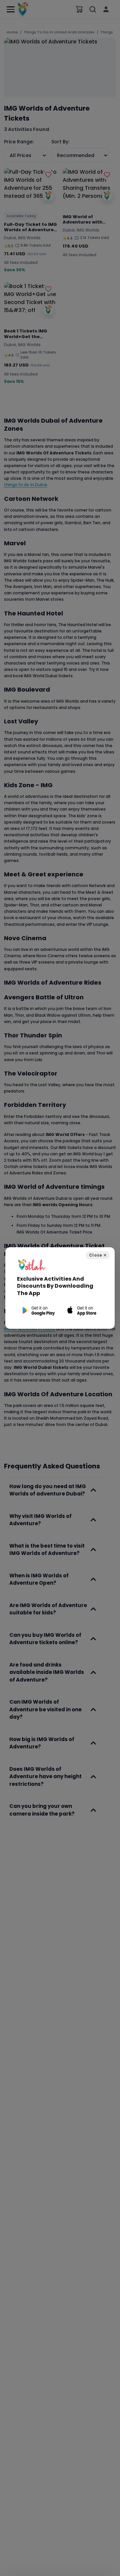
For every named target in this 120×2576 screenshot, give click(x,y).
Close (98, 1255)
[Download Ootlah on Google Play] (38, 1311)
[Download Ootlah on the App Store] (82, 1311)
